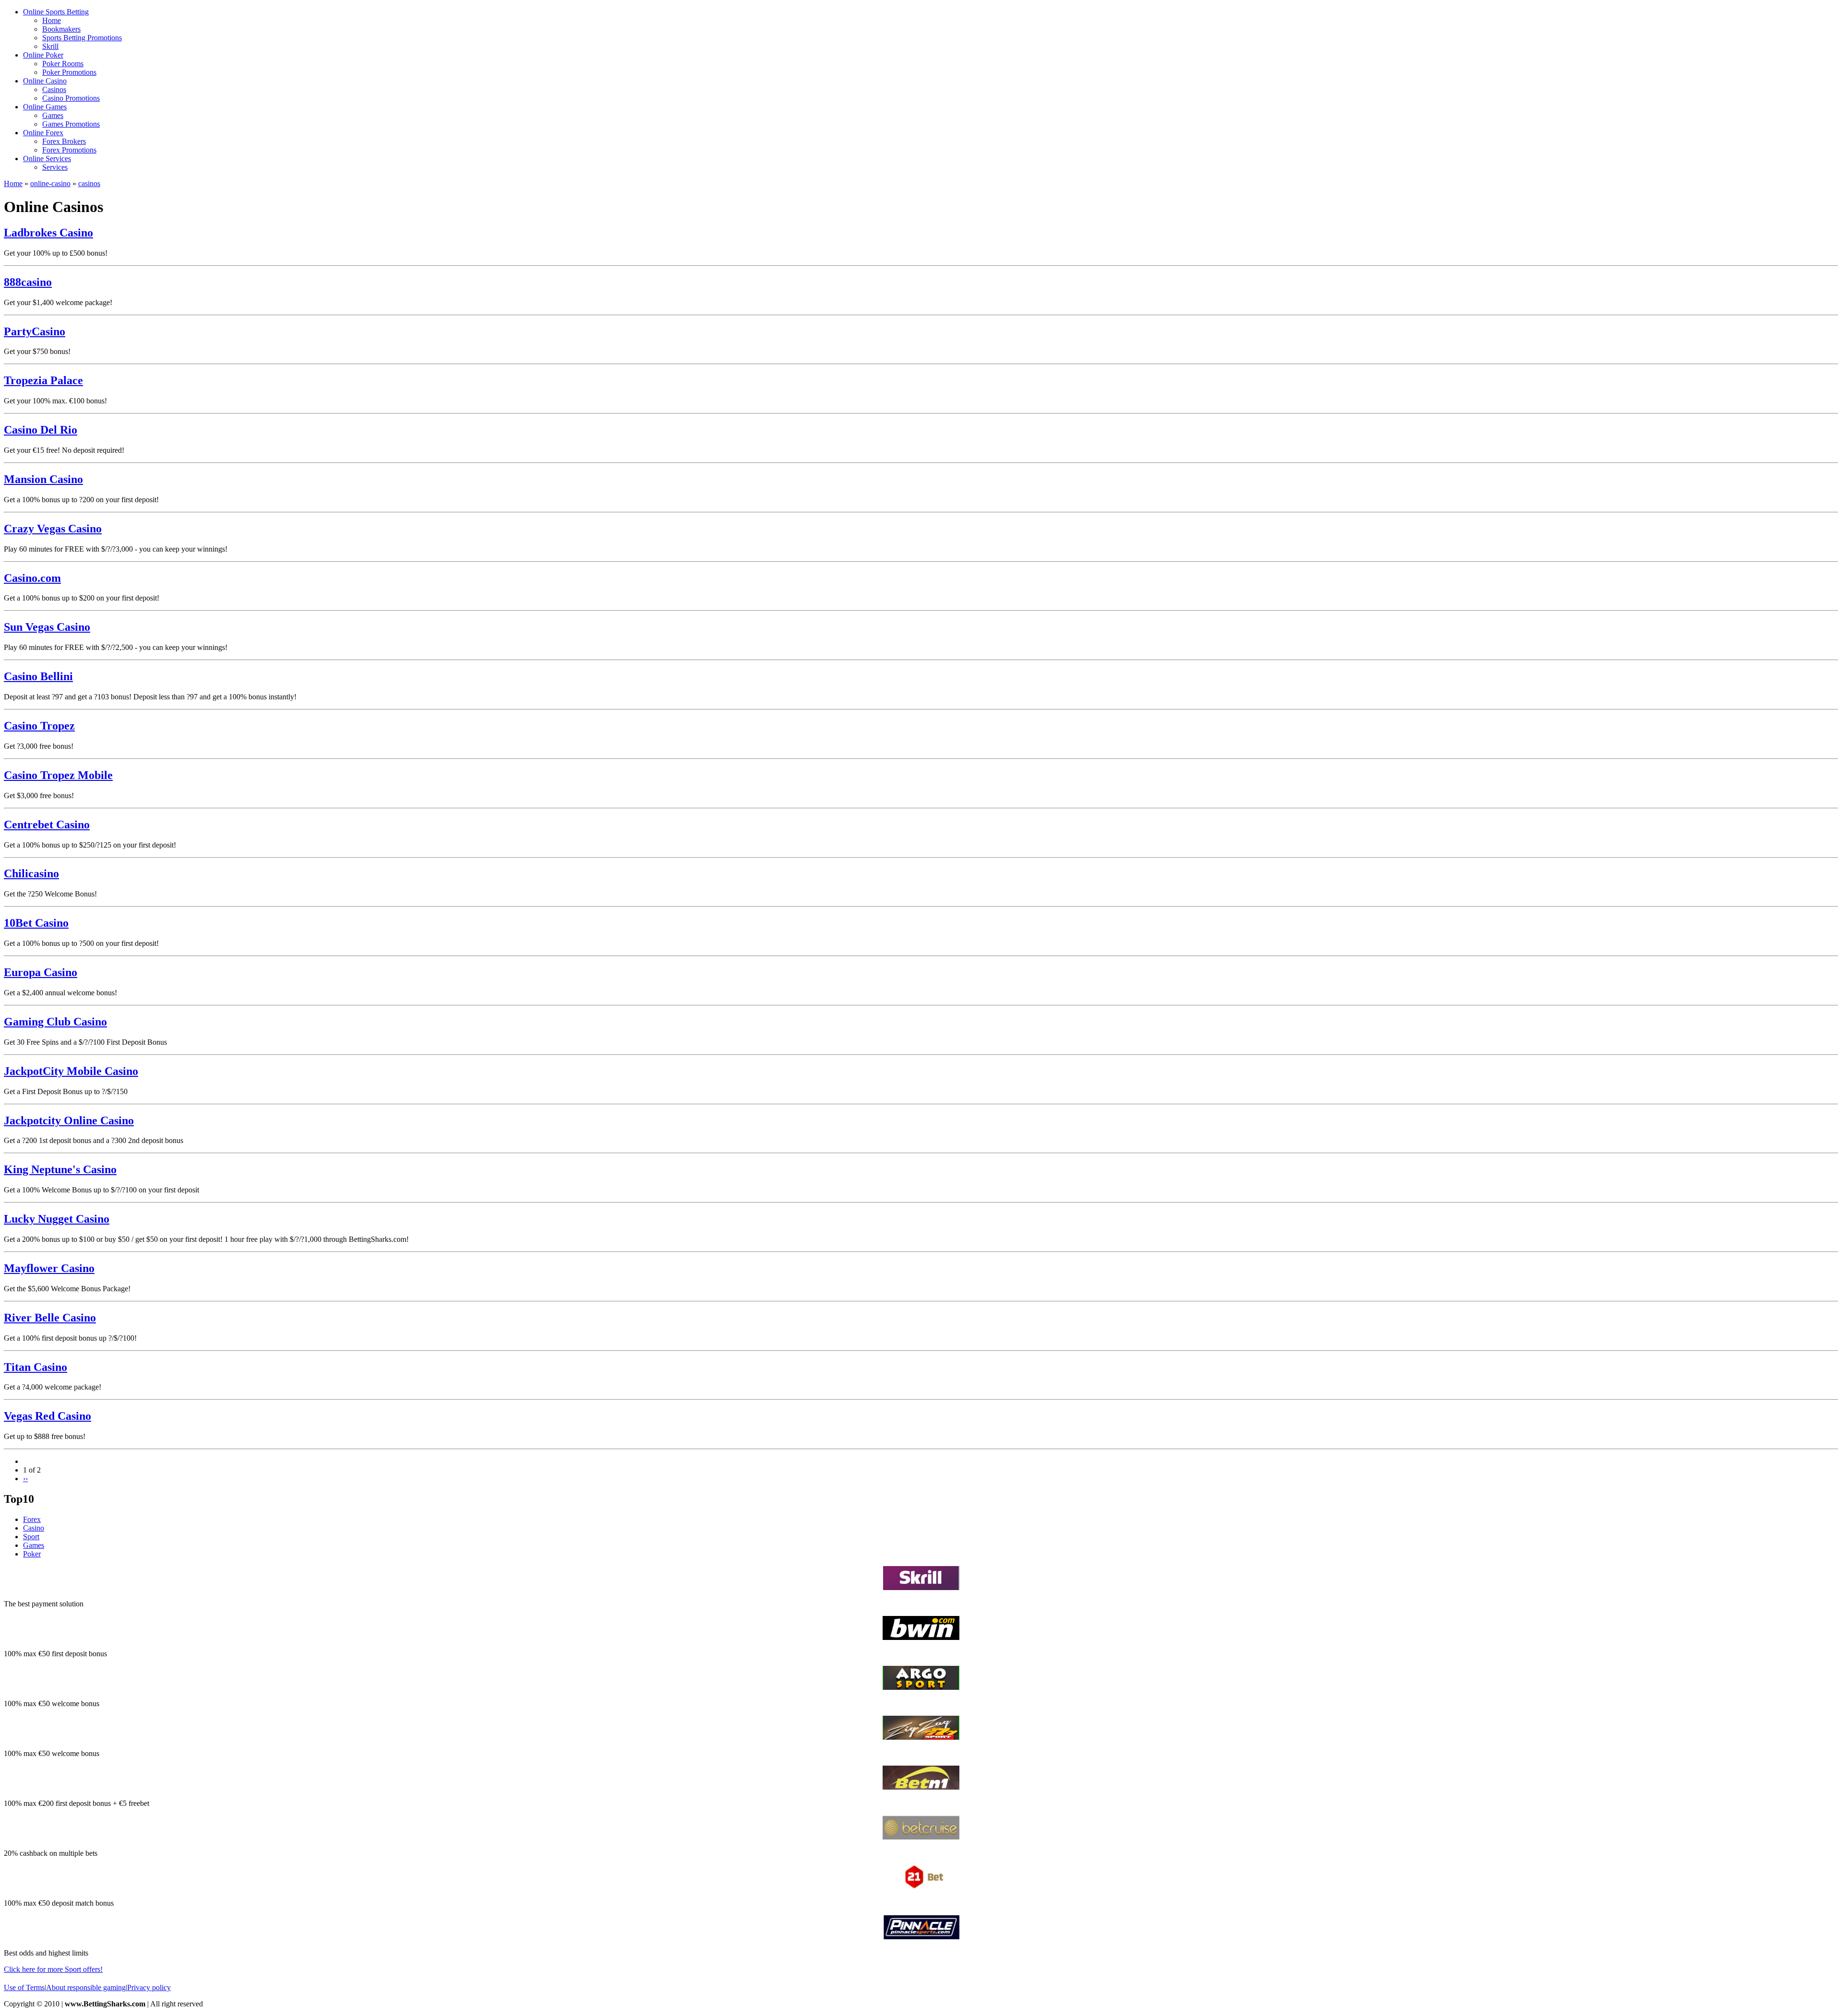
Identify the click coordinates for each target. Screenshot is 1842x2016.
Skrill (50, 46)
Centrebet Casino (47, 825)
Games (53, 115)
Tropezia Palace (43, 380)
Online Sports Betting (56, 12)
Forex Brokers (64, 141)
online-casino (50, 183)
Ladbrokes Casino (48, 233)
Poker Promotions (69, 72)
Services (55, 167)
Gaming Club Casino (55, 1022)
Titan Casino (35, 1367)
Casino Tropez (39, 726)
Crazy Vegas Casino (53, 529)
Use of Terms (24, 1987)
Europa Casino (41, 972)
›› (25, 1479)
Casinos (54, 89)
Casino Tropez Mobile (58, 775)
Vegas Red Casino (47, 1416)
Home (52, 20)
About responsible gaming (86, 1987)
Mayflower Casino (49, 1268)
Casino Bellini (38, 676)
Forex (32, 1519)
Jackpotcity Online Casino (69, 1120)
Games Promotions (71, 124)
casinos (89, 183)
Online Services (47, 159)
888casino (28, 282)
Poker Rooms (63, 64)
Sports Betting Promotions (82, 38)
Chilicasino (31, 873)
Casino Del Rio (41, 430)
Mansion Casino (43, 479)
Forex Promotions (69, 150)
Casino (34, 1528)
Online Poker (43, 55)
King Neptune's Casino (60, 1169)
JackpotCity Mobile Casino (71, 1071)
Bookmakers (61, 29)
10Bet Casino (36, 923)
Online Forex (43, 133)
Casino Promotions (71, 98)
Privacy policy (149, 1987)
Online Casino (45, 81)
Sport (31, 1537)
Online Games (45, 107)
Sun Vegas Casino (47, 627)
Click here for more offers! (53, 1969)
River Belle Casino (50, 1318)
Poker (32, 1554)
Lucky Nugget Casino (57, 1219)
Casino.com (32, 578)
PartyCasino (35, 331)
